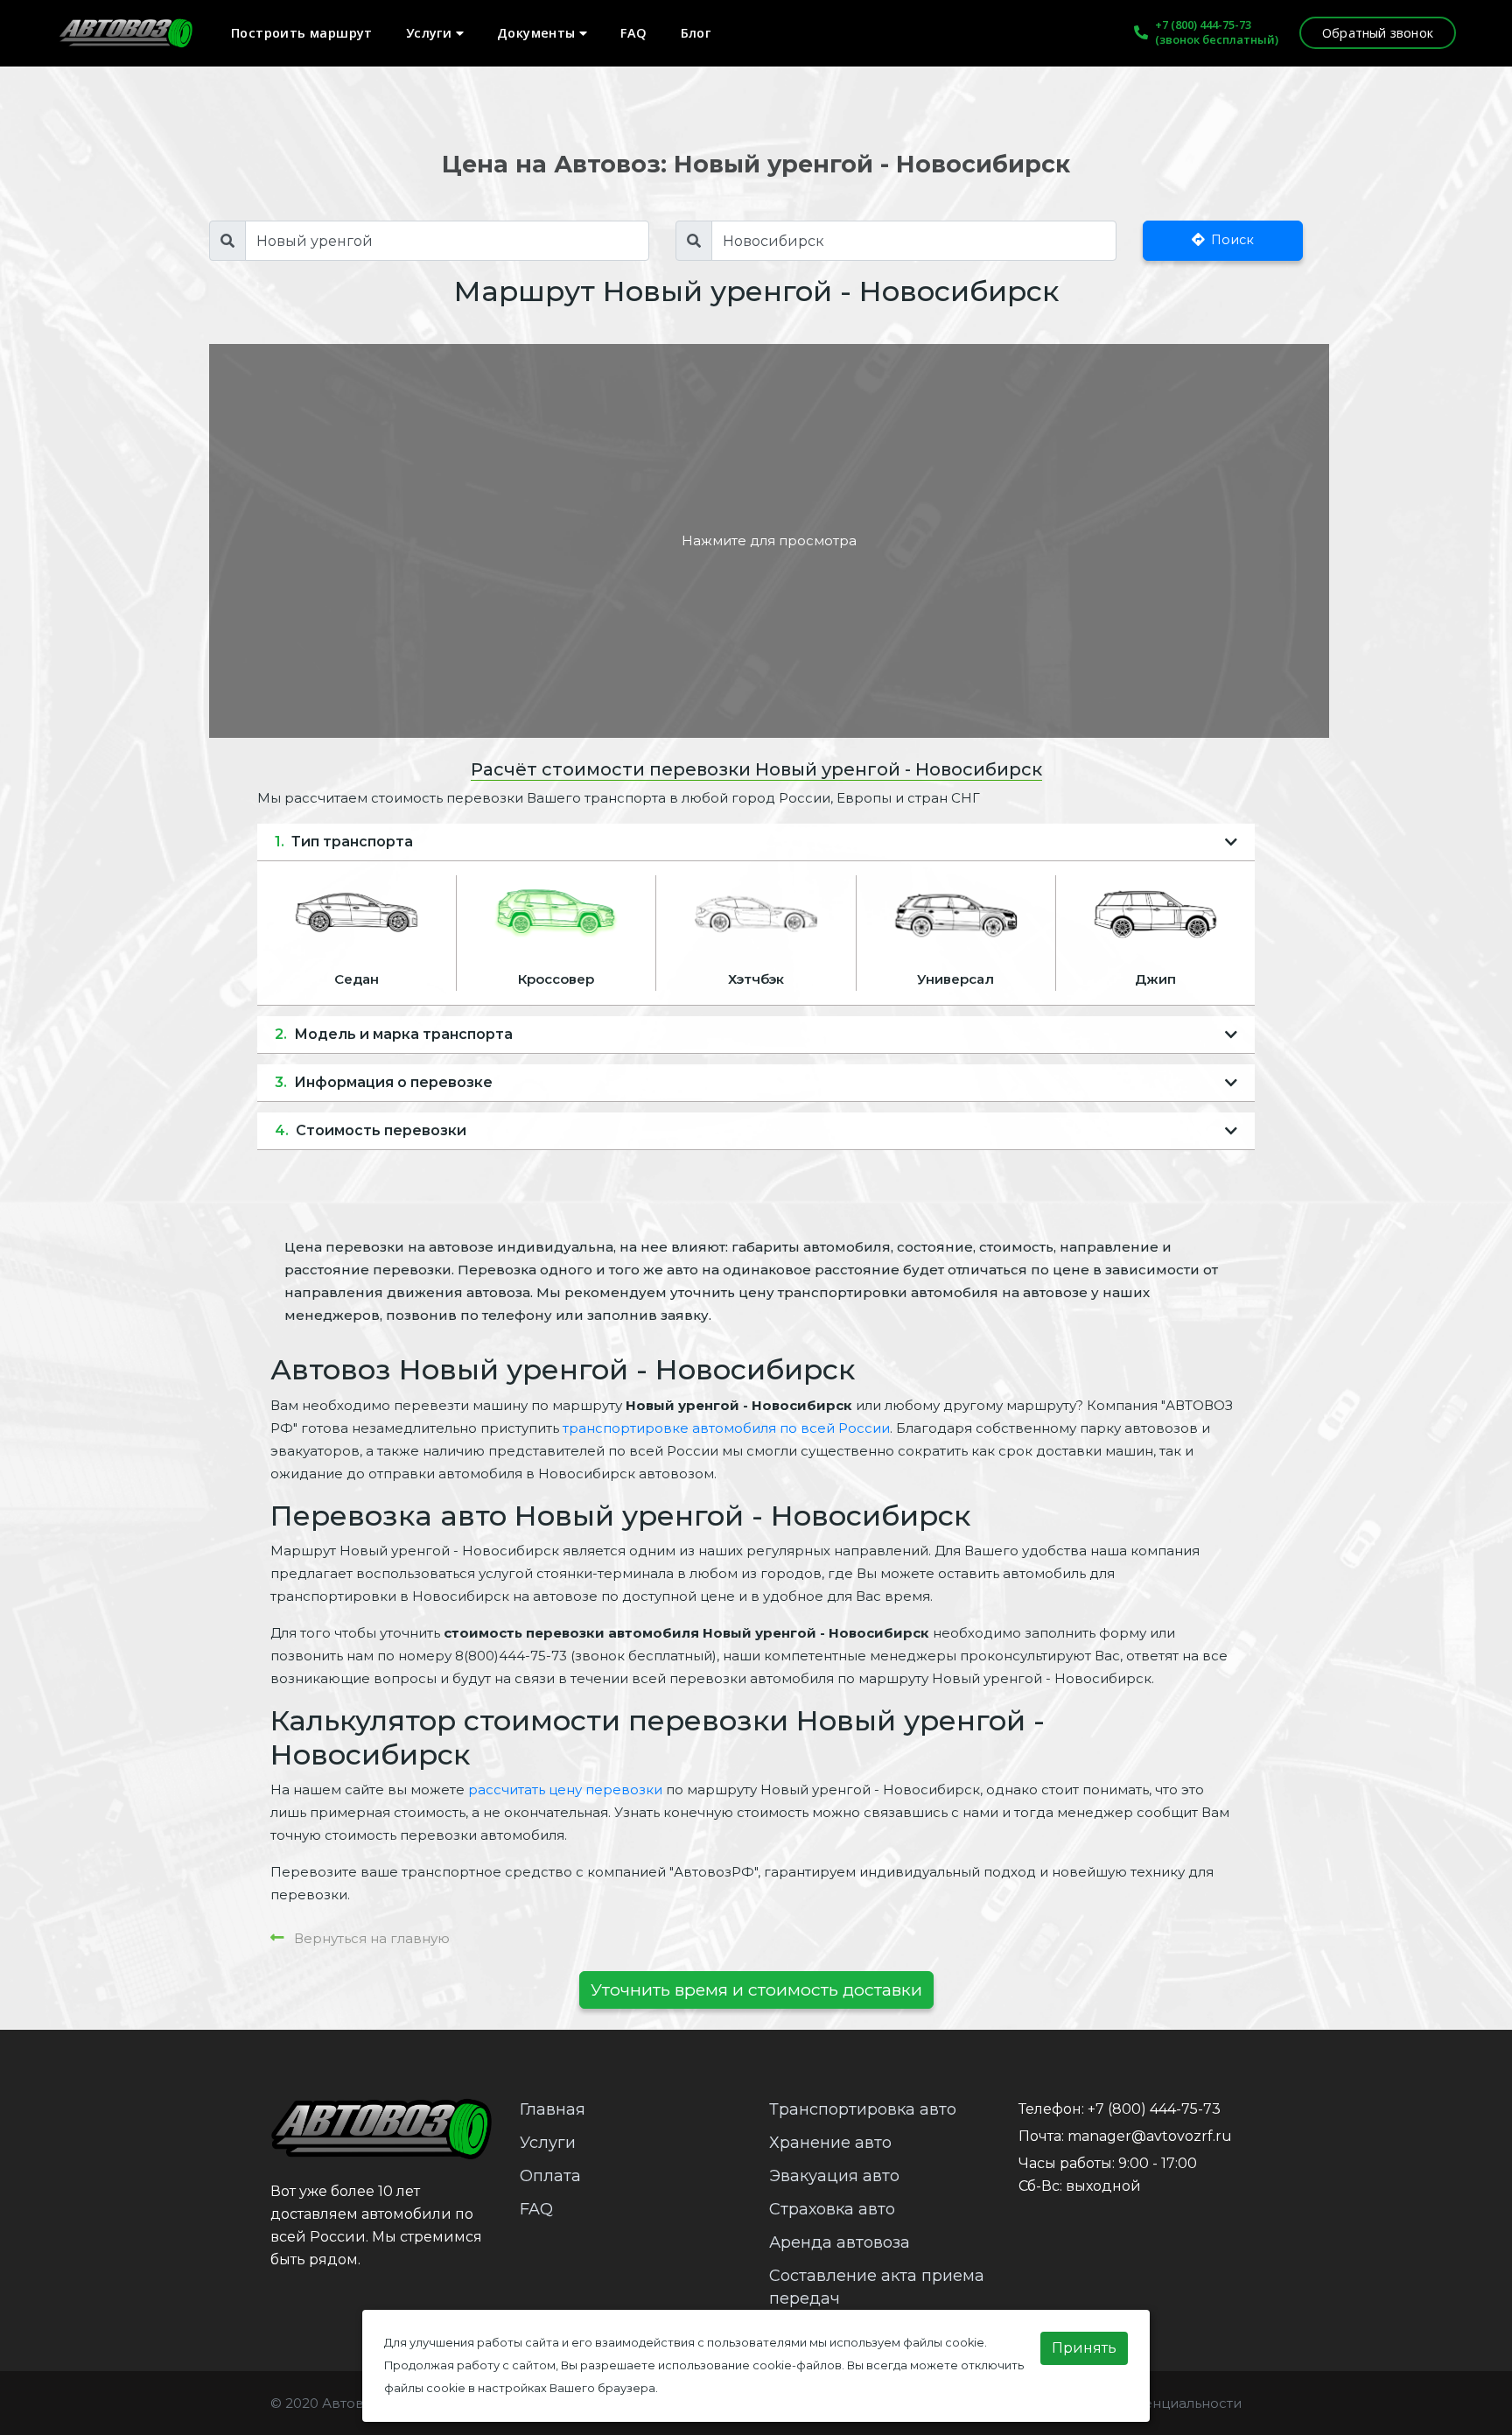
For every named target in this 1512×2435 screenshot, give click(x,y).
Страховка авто (832, 2209)
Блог (696, 33)
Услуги (431, 33)
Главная (553, 2109)
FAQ (633, 33)
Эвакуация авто (834, 2176)
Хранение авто (830, 2143)
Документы (538, 33)
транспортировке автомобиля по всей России (726, 1428)
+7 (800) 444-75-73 (1203, 25)
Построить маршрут (302, 33)
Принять (1084, 2348)
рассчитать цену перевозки (565, 1789)
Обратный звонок (1378, 33)
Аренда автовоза (840, 2242)
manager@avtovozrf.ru (1150, 2136)
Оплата (550, 2176)
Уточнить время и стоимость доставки (756, 1989)
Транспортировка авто (863, 2109)
